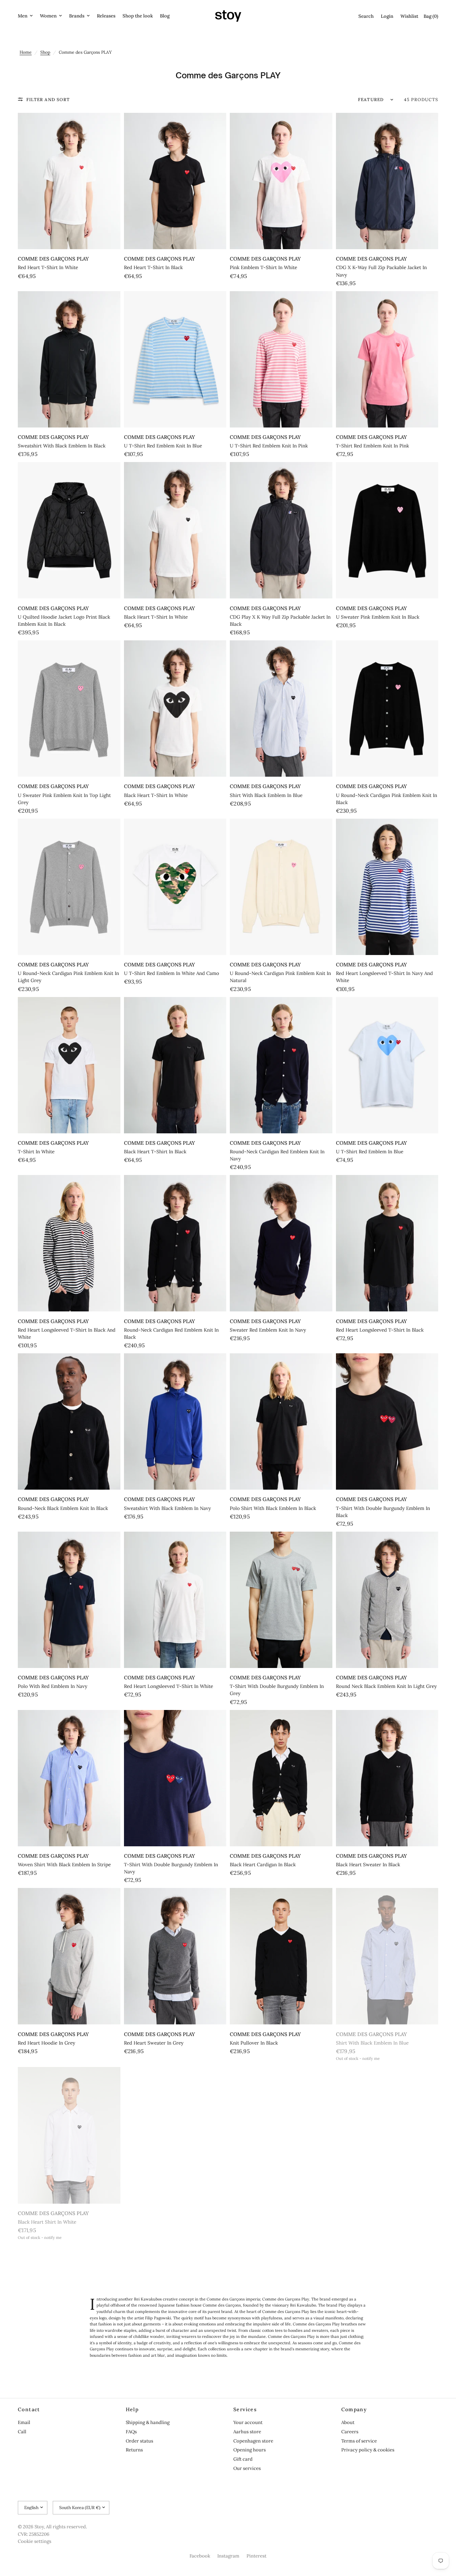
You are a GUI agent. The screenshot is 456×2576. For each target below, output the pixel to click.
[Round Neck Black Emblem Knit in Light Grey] (387, 1600)
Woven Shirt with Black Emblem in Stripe (64, 1865)
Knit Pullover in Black (254, 2043)
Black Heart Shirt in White (47, 2222)
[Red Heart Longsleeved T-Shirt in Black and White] (69, 1243)
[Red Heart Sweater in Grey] (175, 1956)
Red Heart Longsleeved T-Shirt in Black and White (67, 1334)
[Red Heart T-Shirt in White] (69, 181)
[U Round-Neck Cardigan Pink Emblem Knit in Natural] (281, 887)
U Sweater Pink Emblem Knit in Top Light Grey (64, 799)
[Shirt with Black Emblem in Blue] (281, 709)
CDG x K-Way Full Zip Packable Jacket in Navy (381, 271)
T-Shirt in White (36, 1152)
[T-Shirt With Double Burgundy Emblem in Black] (387, 1421)
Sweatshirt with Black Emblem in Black (62, 446)
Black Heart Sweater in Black (368, 1865)
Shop (45, 52)
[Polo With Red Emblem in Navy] (69, 1600)
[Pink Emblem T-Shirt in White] (281, 181)
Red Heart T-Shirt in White (48, 267)
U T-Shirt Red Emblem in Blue (370, 1152)
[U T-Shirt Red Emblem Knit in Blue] (175, 359)
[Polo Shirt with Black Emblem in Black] (281, 1421)
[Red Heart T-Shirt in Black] (175, 181)
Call (22, 2432)
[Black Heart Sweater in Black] (387, 1778)
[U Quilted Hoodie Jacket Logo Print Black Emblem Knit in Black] (69, 530)
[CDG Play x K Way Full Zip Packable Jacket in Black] (281, 530)
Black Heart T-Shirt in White (156, 617)
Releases (106, 16)
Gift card (243, 2459)
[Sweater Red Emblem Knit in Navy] (281, 1243)
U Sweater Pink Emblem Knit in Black (378, 617)
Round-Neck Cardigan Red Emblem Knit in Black (171, 1334)
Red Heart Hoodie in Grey (46, 2043)
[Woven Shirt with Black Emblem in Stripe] (69, 1778)
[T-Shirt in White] (69, 1065)
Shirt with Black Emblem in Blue (266, 795)
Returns (134, 2450)
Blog (165, 16)
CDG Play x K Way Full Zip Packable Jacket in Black (280, 621)
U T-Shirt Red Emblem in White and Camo (172, 973)
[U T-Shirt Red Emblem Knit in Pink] (281, 359)
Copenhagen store (253, 2441)
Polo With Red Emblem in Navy (53, 1686)
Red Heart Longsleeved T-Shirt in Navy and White (384, 977)
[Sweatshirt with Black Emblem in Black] (69, 359)
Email (24, 2422)
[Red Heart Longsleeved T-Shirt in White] (175, 1600)
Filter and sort (48, 99)
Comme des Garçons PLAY (53, 259)
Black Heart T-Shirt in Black (155, 1152)
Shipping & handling (148, 2422)
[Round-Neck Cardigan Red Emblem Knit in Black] (175, 1243)
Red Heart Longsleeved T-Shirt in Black (380, 1330)
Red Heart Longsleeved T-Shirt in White (169, 1686)
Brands (77, 16)
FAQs (131, 2432)
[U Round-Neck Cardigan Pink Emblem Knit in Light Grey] (69, 887)
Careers (350, 2432)
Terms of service (359, 2441)
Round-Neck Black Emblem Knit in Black (63, 1508)
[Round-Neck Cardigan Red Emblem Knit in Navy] (281, 1065)
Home (26, 52)
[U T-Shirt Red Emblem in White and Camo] (175, 887)
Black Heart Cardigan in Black (263, 1865)
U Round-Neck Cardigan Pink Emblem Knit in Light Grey (68, 977)
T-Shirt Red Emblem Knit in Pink (372, 446)
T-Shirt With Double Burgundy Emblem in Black (383, 1512)
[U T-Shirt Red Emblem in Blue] (387, 1065)
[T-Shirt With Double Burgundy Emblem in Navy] (175, 1778)
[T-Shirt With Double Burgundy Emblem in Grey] (281, 1600)
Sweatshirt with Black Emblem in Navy (167, 1508)
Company (354, 2409)
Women (48, 16)
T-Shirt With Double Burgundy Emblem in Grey (277, 1690)
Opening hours (250, 2450)
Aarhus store (247, 2432)
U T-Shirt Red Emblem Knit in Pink (269, 446)
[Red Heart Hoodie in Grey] (69, 1956)
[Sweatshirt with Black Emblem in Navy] (175, 1421)
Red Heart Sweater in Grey (154, 2043)
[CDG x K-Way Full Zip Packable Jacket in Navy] (387, 181)
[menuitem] (27, 16)
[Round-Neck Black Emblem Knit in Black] (69, 1421)
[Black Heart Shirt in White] (69, 2135)
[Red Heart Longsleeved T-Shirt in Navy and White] (387, 887)
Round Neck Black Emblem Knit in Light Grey (386, 1686)
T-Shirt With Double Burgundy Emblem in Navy (171, 1868)
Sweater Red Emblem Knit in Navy (268, 1330)
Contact (29, 2409)
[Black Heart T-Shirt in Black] (175, 1065)
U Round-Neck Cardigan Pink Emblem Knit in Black (387, 799)
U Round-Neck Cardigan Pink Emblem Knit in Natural (280, 977)
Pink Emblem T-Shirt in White (263, 267)
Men (23, 16)
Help (132, 2409)
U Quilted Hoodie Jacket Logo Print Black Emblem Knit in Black (64, 621)
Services (245, 2409)
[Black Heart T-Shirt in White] (175, 530)
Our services (247, 2468)
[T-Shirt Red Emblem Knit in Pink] (387, 359)
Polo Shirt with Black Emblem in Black (273, 1508)
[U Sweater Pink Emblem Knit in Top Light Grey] (69, 709)
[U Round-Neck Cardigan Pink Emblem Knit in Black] (387, 709)
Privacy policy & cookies (368, 2450)
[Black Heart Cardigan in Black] (281, 1778)
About (348, 2422)
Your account (248, 2422)
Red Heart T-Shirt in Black (153, 267)
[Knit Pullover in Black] (281, 1956)
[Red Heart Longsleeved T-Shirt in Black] (387, 1243)
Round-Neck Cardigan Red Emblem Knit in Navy (277, 1155)
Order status (139, 2441)
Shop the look (138, 16)
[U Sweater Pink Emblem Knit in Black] (387, 530)
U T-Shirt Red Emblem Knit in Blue (163, 446)
